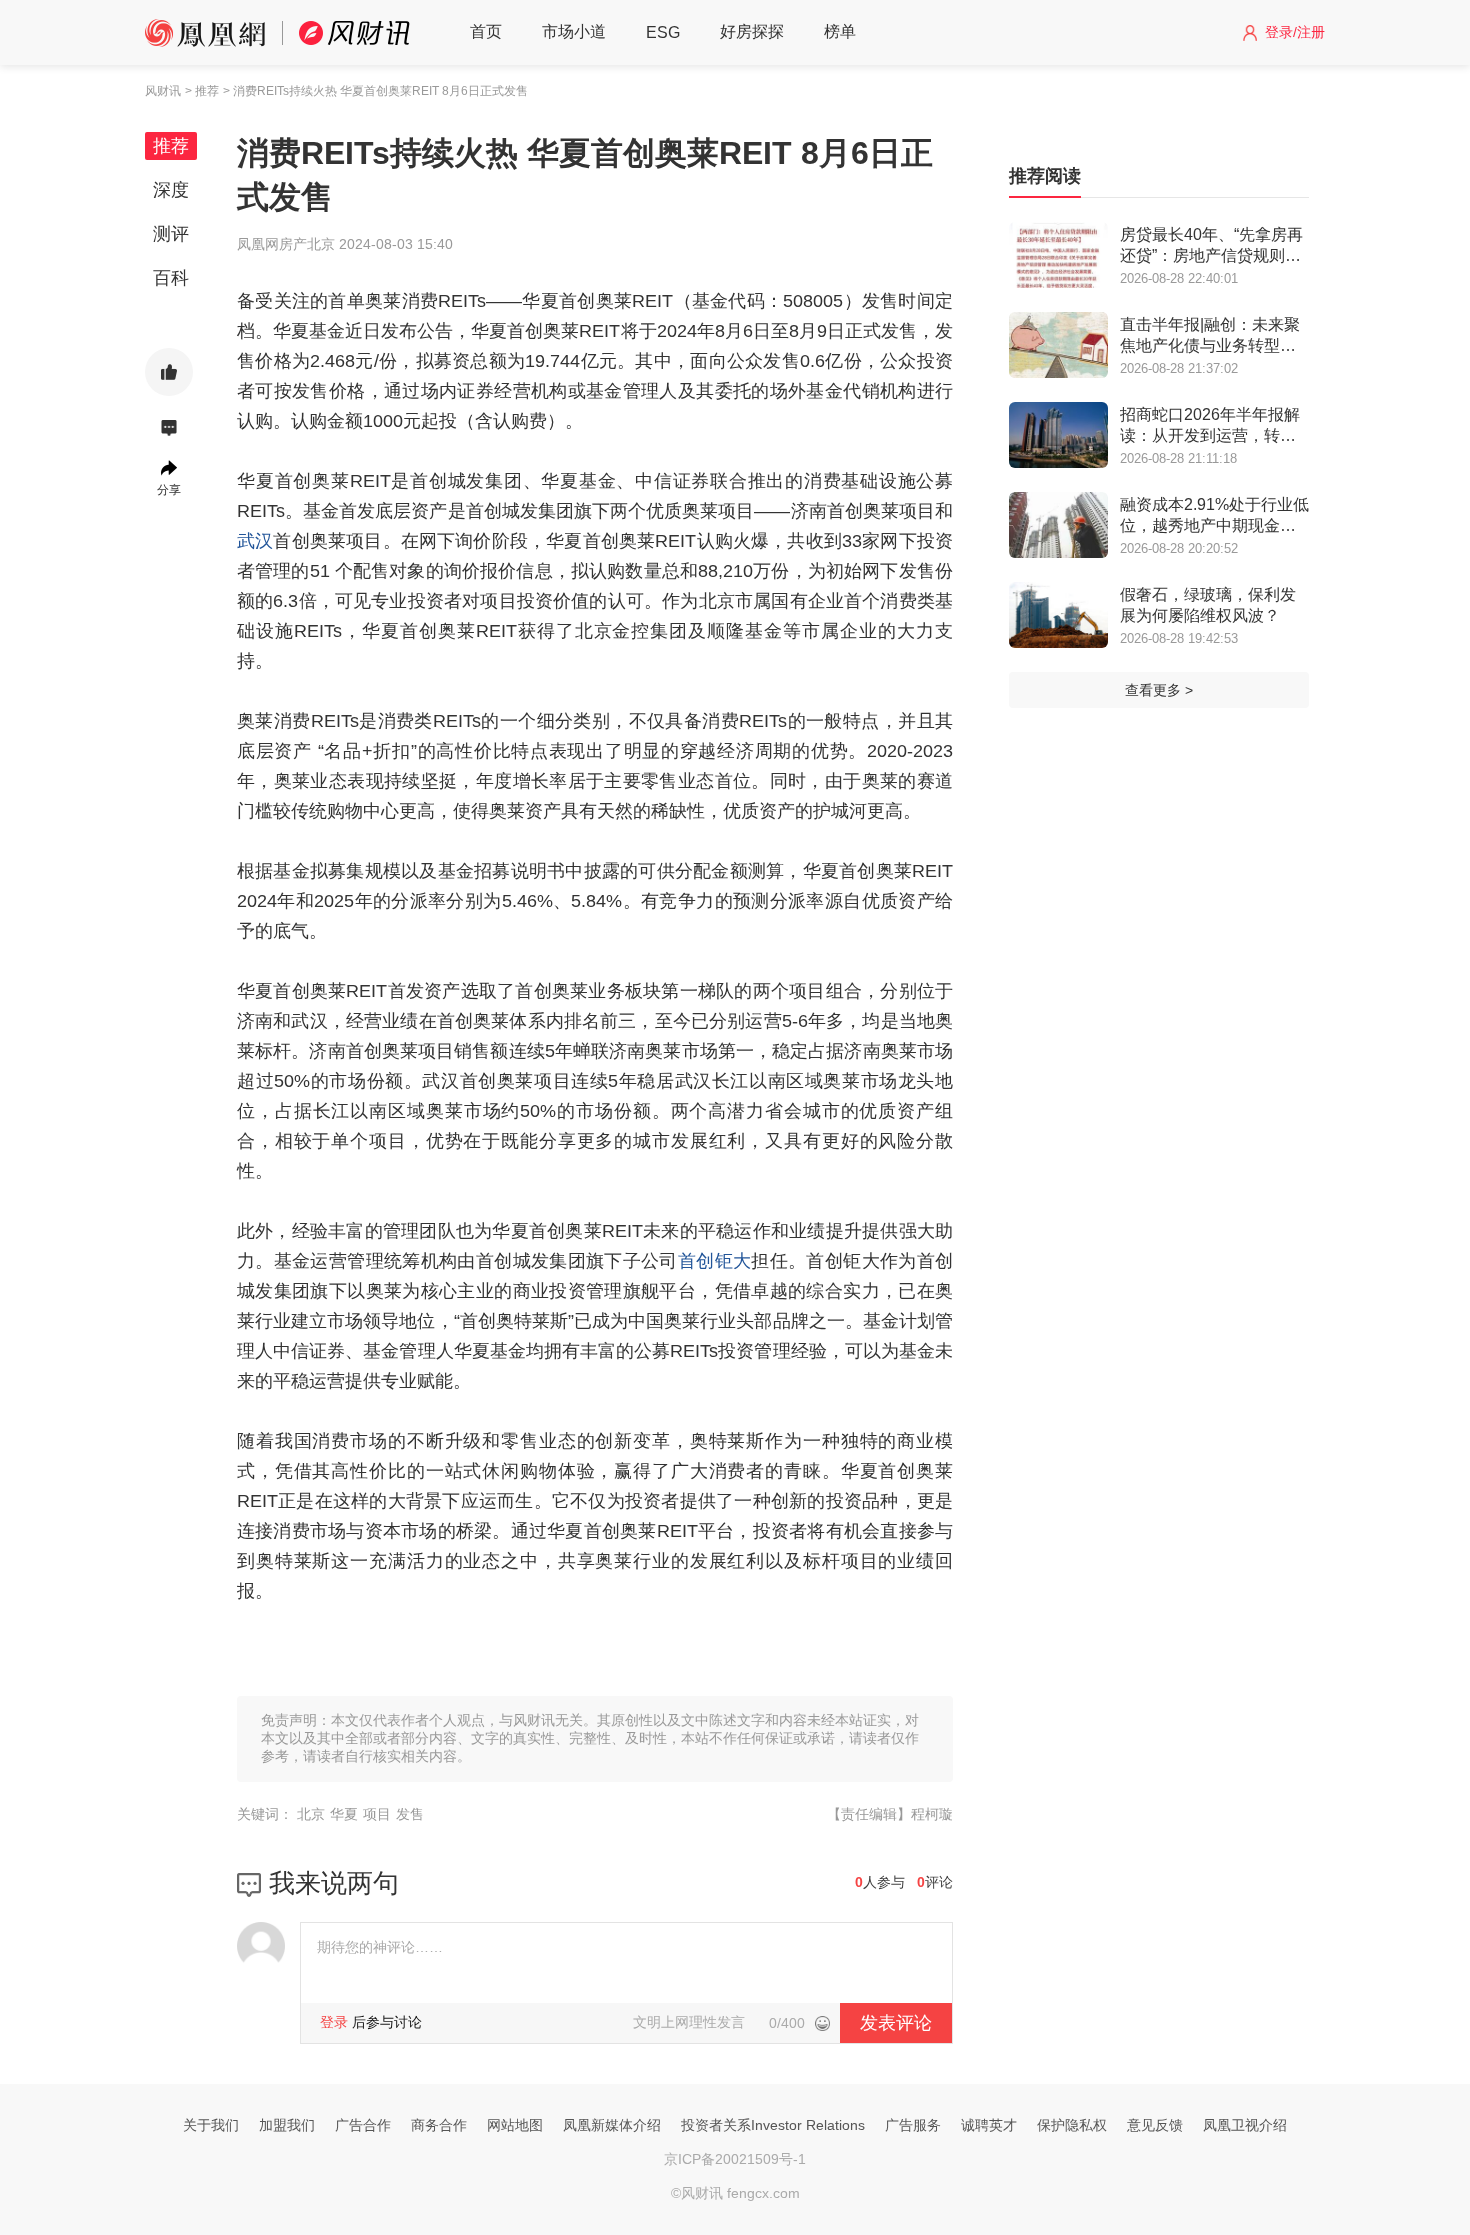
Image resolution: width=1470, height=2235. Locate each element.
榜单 (840, 31)
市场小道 (574, 31)
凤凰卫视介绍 (1245, 2125)
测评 (171, 234)
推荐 (171, 146)
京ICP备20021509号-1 (735, 2159)
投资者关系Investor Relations (773, 2125)
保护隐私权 (1072, 2125)
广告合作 (363, 2125)
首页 (486, 31)
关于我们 (211, 2125)
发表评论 (896, 2023)
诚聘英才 (989, 2125)
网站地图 (515, 2125)
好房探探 (752, 31)
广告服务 (913, 2125)
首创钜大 (714, 1261)
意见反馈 (1155, 2125)
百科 (171, 278)
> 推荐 (202, 91)
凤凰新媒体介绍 (612, 2125)
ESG (663, 32)
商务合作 (439, 2125)
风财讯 (163, 91)
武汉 (255, 541)
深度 (171, 190)
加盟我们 (287, 2125)
